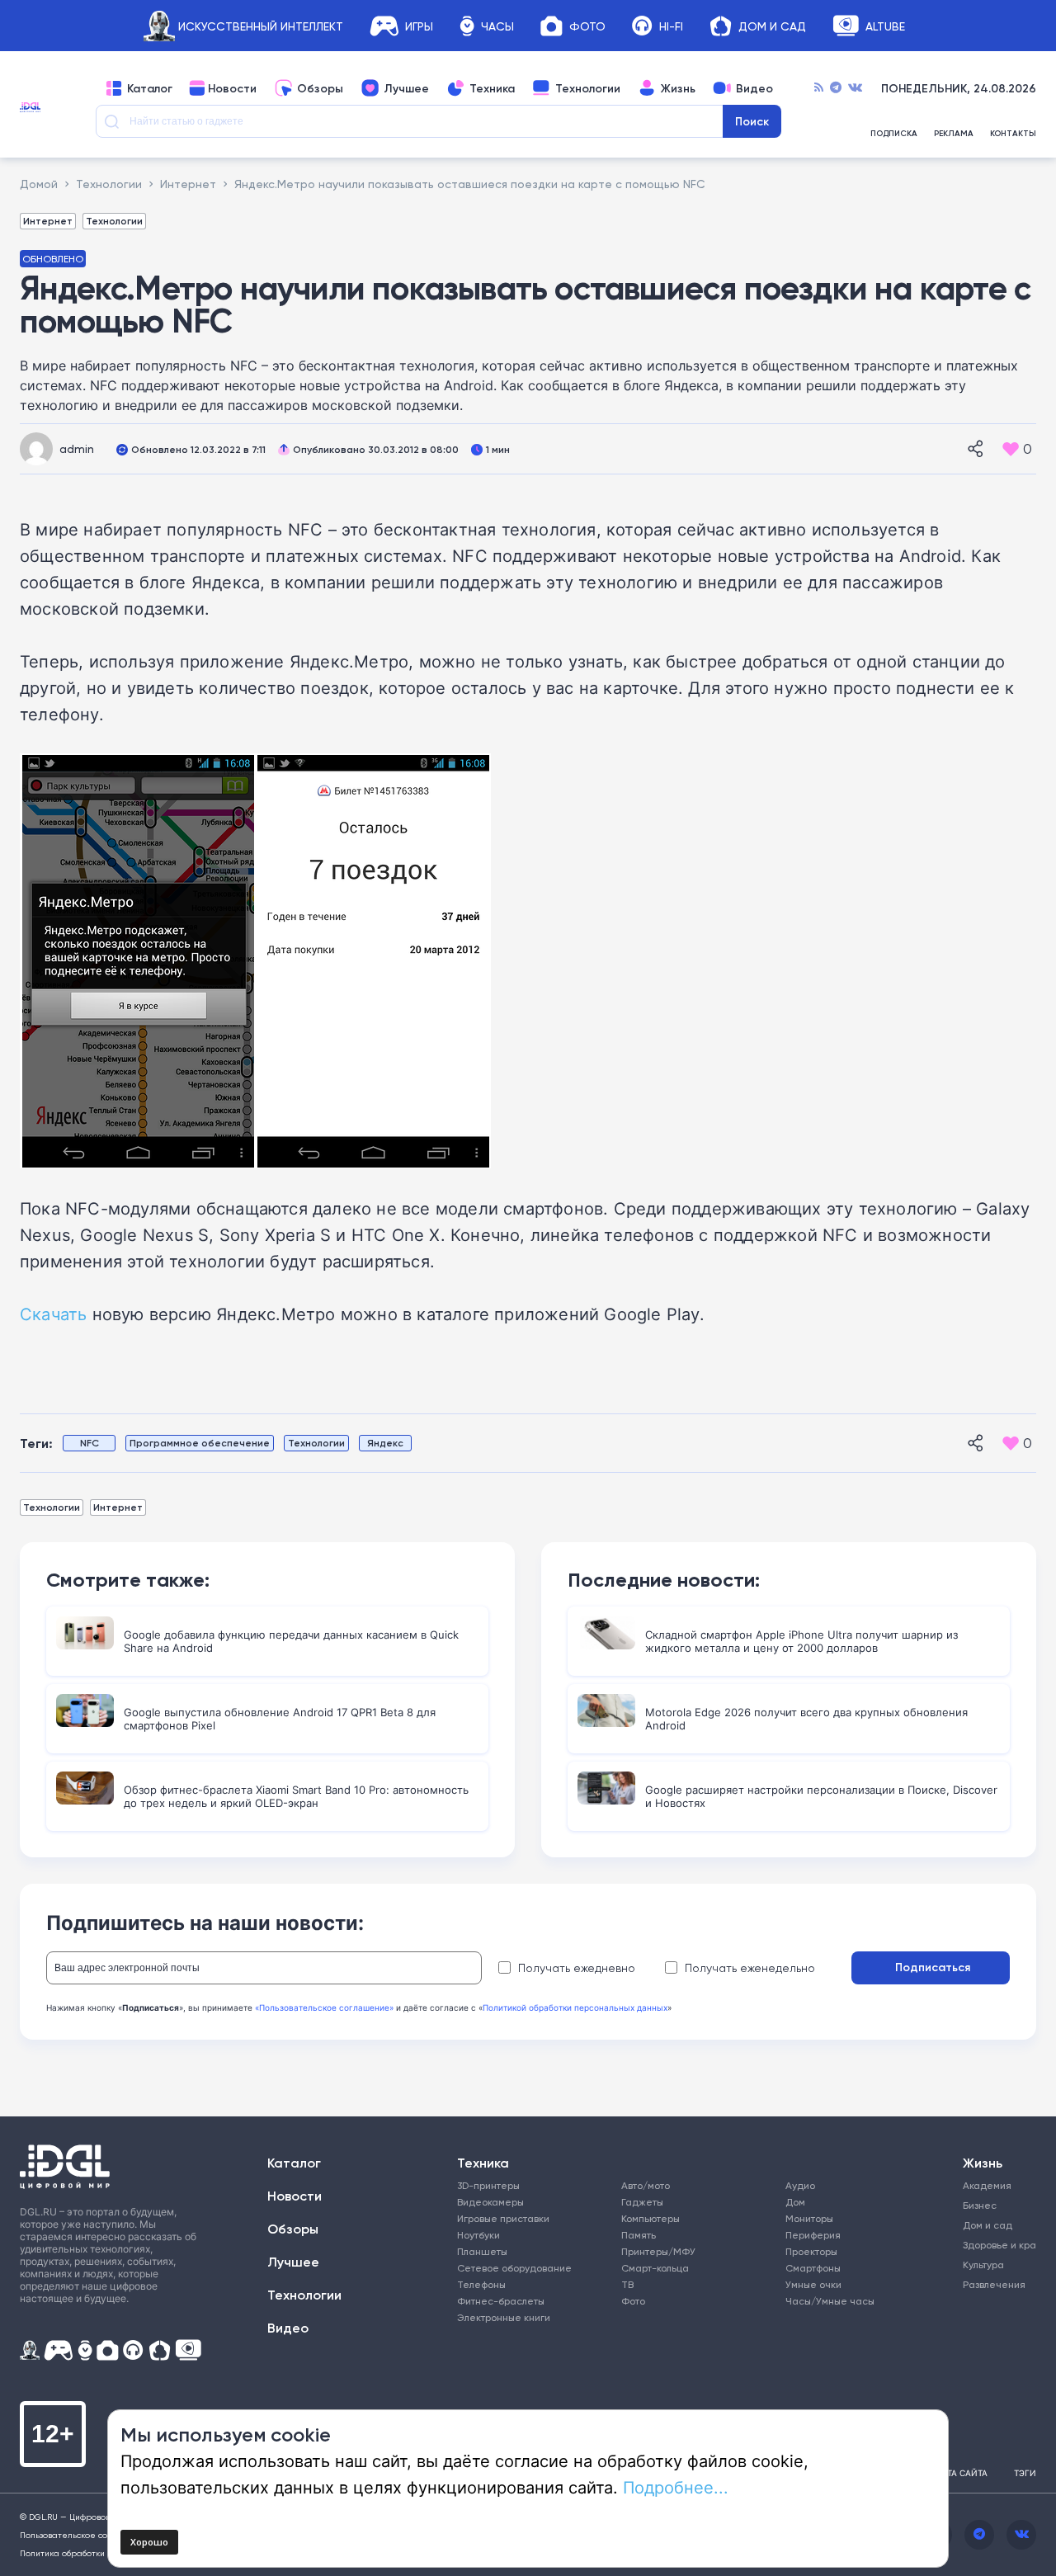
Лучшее (406, 88)
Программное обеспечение (200, 1443)
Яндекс (385, 1443)
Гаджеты (642, 2202)
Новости (232, 88)
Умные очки (813, 2284)
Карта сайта (959, 2473)
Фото (587, 26)
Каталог (150, 88)
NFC (90, 1443)
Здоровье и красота (992, 2245)
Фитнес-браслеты (501, 2301)
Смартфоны (813, 2268)
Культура (983, 2265)
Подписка (894, 134)
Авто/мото (646, 2185)
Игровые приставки (503, 2218)
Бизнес (980, 2205)
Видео (754, 88)
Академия (987, 2185)
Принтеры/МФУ (658, 2251)
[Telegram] (836, 88)
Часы (497, 26)
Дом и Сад (772, 26)
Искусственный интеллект (261, 26)
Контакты (1013, 134)
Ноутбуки (478, 2235)
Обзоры (320, 88)
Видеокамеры (490, 2202)
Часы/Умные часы (830, 2301)
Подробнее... (676, 2487)
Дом (795, 2202)
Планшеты (482, 2251)
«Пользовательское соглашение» (324, 2007)
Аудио (800, 2185)
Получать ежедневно (577, 1968)
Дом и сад (988, 2225)
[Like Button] (1011, 449)
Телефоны (481, 2284)
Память (639, 2235)
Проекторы (811, 2251)
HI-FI (671, 26)
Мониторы (809, 2218)
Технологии (588, 88)
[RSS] (819, 88)
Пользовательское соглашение (85, 2535)
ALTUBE (885, 26)
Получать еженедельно (750, 1968)
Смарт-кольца (655, 2268)
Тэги (1025, 2473)
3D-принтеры (488, 2185)
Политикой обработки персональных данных (575, 2007)
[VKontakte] (855, 88)
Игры (419, 26)
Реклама (954, 134)
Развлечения (992, 2284)
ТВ (627, 2284)
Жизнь (678, 88)
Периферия (813, 2235)
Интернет (48, 221)
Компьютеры (651, 2218)
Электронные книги (504, 2317)
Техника (492, 88)
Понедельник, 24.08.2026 (959, 88)
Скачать (53, 1314)
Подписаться (933, 1967)
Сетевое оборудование (514, 2268)
